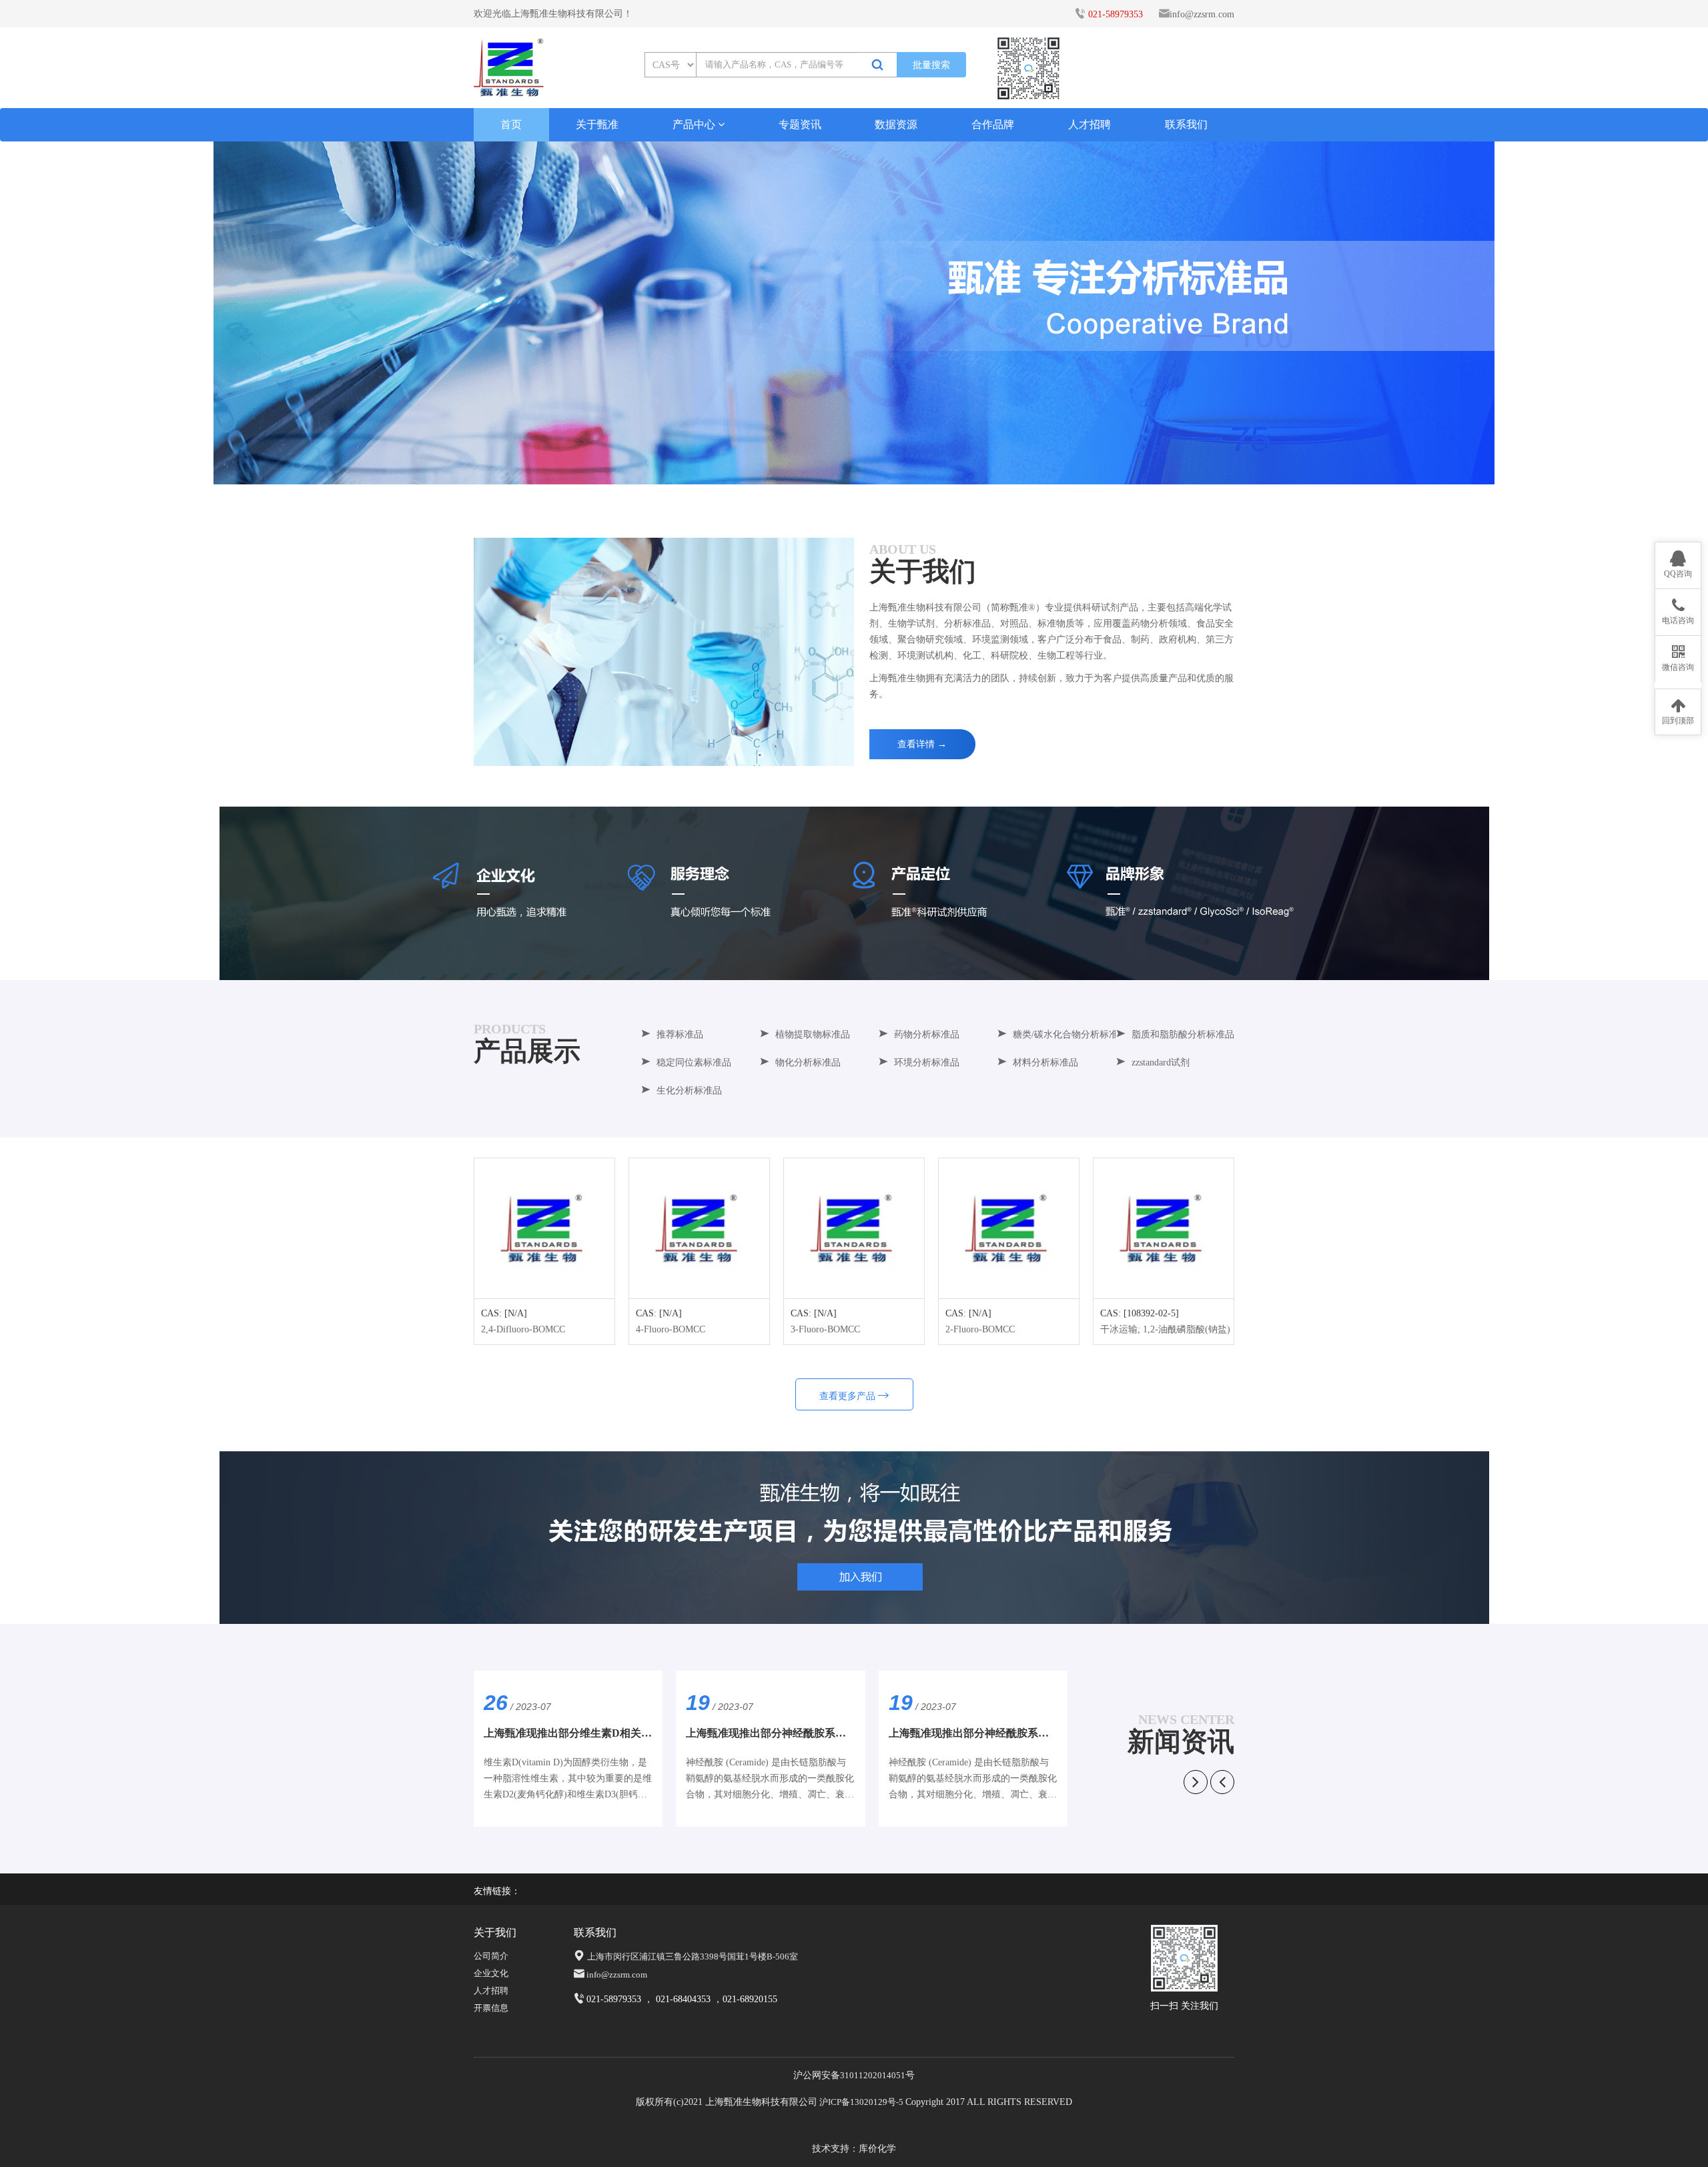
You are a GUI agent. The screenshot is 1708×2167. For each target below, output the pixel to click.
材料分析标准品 (1045, 1062)
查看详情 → (922, 744)
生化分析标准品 (689, 1091)
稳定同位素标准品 (694, 1062)
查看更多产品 (849, 1396)
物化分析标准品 (808, 1062)
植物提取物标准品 (813, 1034)
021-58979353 (1116, 14)
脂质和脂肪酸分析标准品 (1183, 1034)
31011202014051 (873, 2075)
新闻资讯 (1181, 1742)
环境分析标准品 (927, 1062)
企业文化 (491, 1973)
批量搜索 (931, 65)
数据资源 (896, 124)
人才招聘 (1090, 124)
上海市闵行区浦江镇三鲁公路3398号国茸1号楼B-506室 (693, 1957)
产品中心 (695, 124)
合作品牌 (993, 124)
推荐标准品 (680, 1034)
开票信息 (491, 2008)
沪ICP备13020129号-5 (861, 2102)
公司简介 (491, 1956)
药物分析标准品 (927, 1034)
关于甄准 (597, 124)
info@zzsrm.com (1202, 14)
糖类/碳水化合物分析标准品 (1070, 1034)
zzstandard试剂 (1161, 1062)
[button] (854, 470)
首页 (524, 124)
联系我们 (1186, 124)
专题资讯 (800, 124)
